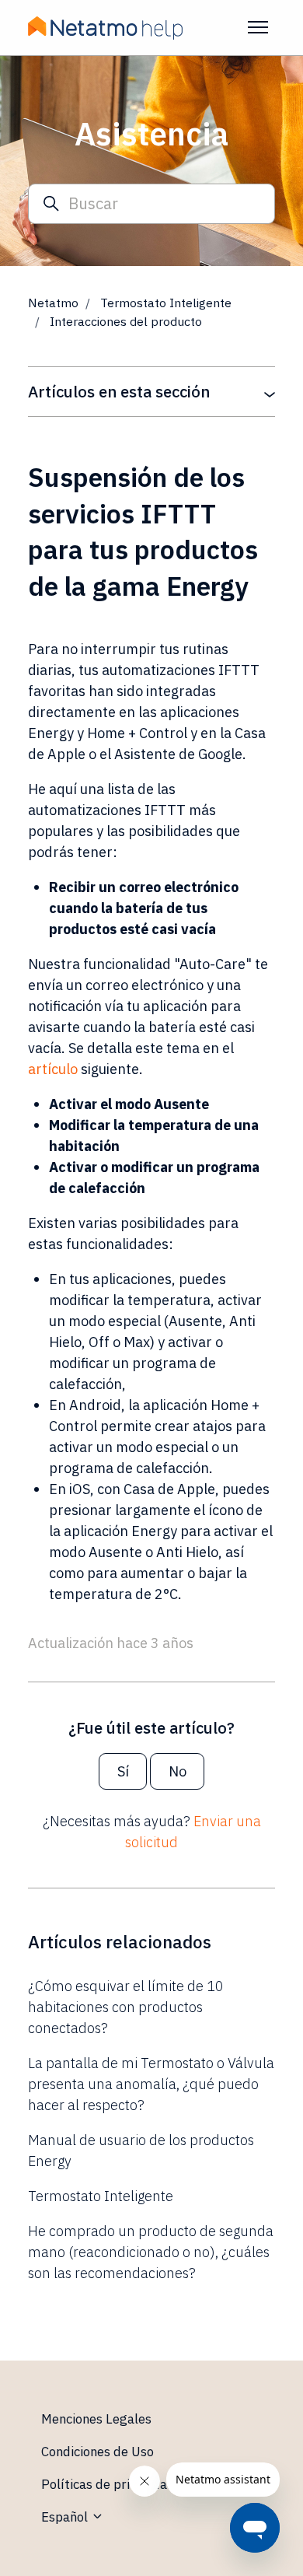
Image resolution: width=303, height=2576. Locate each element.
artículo (53, 1069)
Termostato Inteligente (166, 303)
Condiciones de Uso (98, 2452)
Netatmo (53, 303)
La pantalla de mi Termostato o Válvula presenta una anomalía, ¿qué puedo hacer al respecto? (151, 2084)
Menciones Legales (96, 2419)
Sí (123, 1771)
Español (66, 2517)
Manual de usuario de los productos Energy (141, 2151)
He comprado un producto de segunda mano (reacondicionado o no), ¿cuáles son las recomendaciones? (151, 2252)
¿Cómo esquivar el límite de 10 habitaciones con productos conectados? (126, 2007)
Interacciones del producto (126, 321)
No (178, 1771)
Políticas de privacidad (108, 2484)
